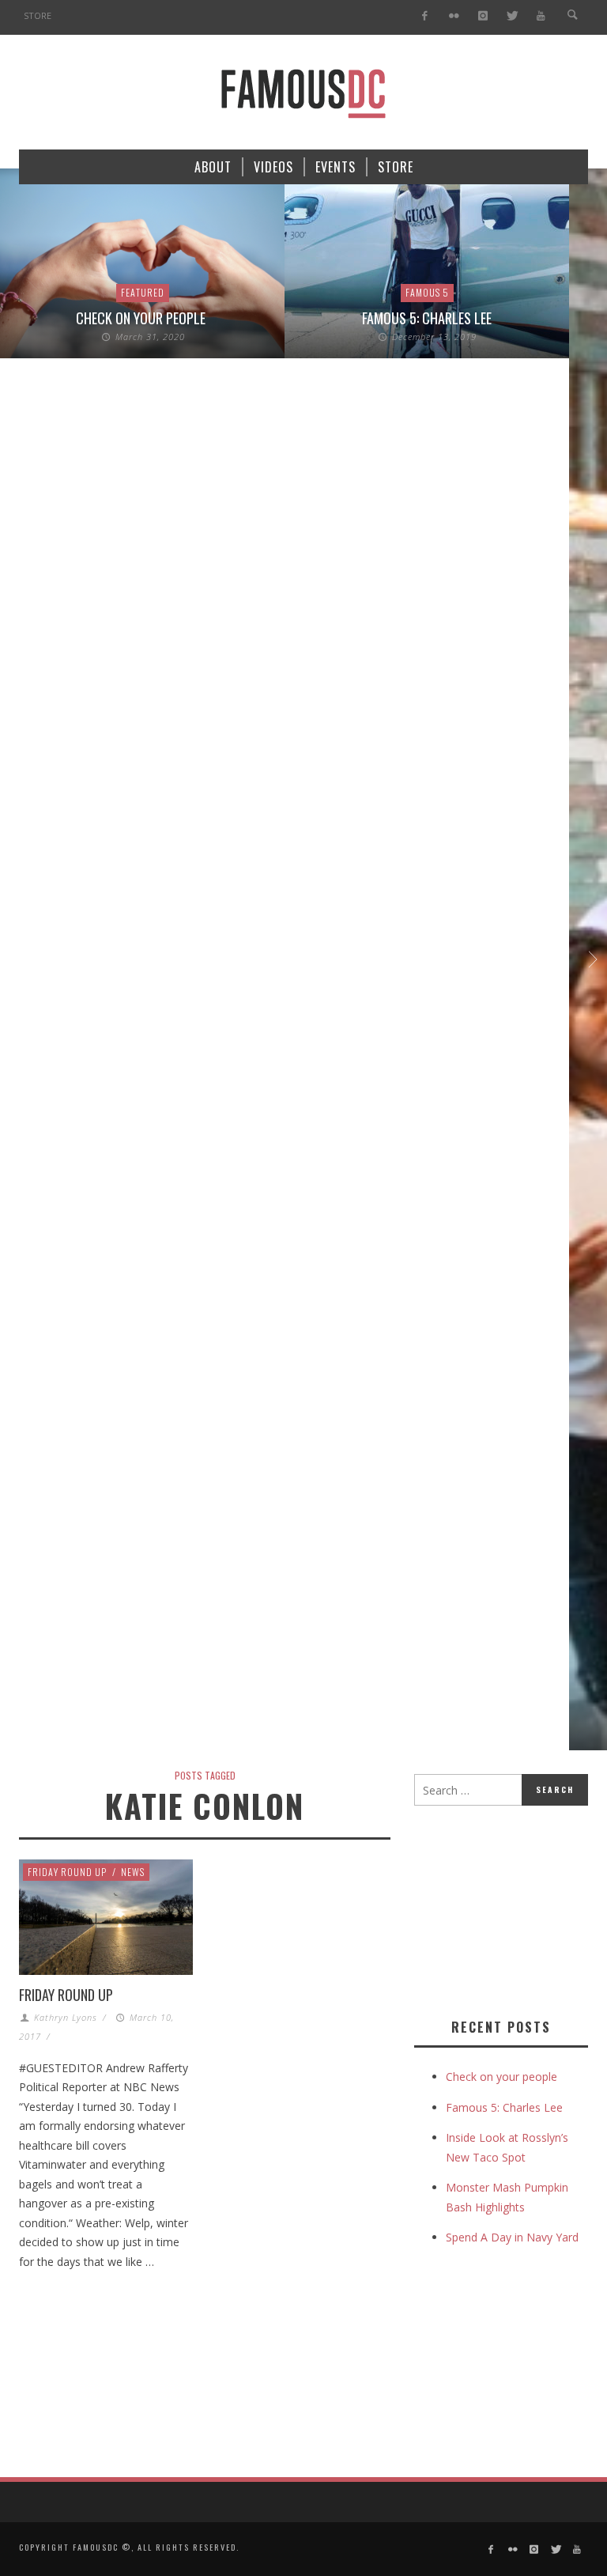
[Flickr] (454, 16)
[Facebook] (425, 16)
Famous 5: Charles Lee (427, 318)
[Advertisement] (511, 1908)
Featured (143, 292)
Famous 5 (427, 292)
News (133, 1872)
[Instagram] (483, 16)
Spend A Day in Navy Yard (512, 2237)
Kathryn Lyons (66, 2017)
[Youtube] (541, 16)
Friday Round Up (67, 1872)
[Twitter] (512, 16)
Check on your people (142, 318)
